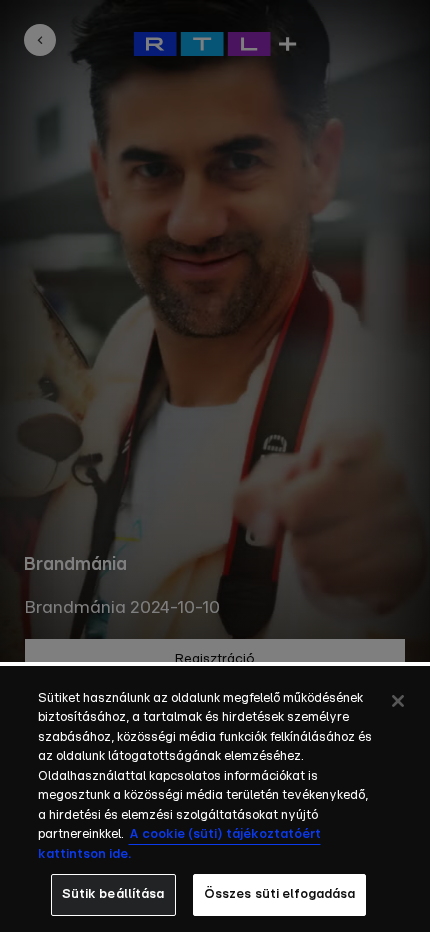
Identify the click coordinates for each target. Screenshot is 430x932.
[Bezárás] (398, 701)
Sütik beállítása (113, 894)
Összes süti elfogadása (280, 894)
